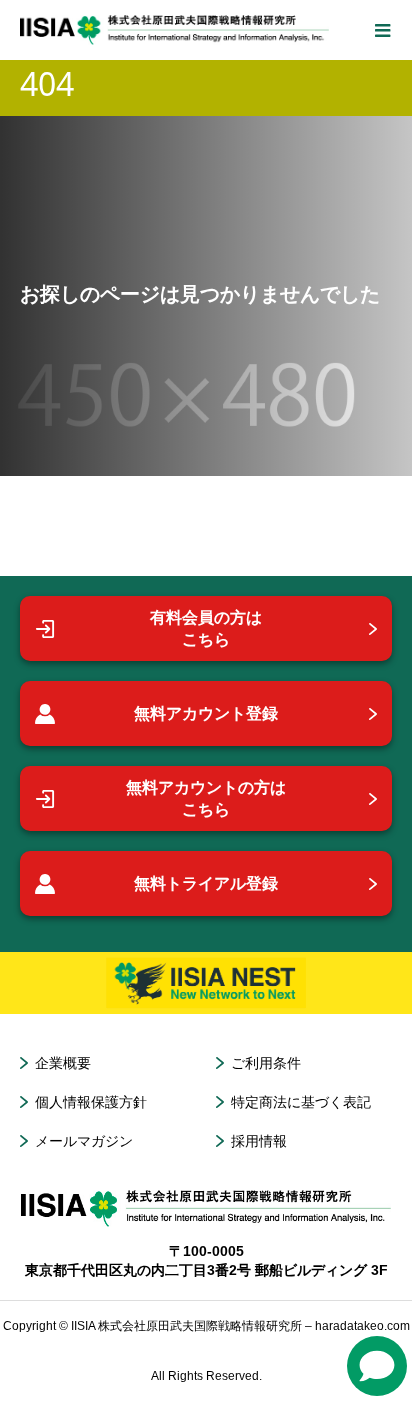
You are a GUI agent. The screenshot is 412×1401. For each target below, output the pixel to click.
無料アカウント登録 (206, 713)
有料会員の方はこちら (206, 628)
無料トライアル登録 (206, 883)
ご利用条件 (266, 1063)
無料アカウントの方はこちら (206, 798)
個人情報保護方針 (91, 1102)
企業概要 (63, 1063)
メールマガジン (84, 1141)
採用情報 (259, 1141)
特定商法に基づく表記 (301, 1102)
